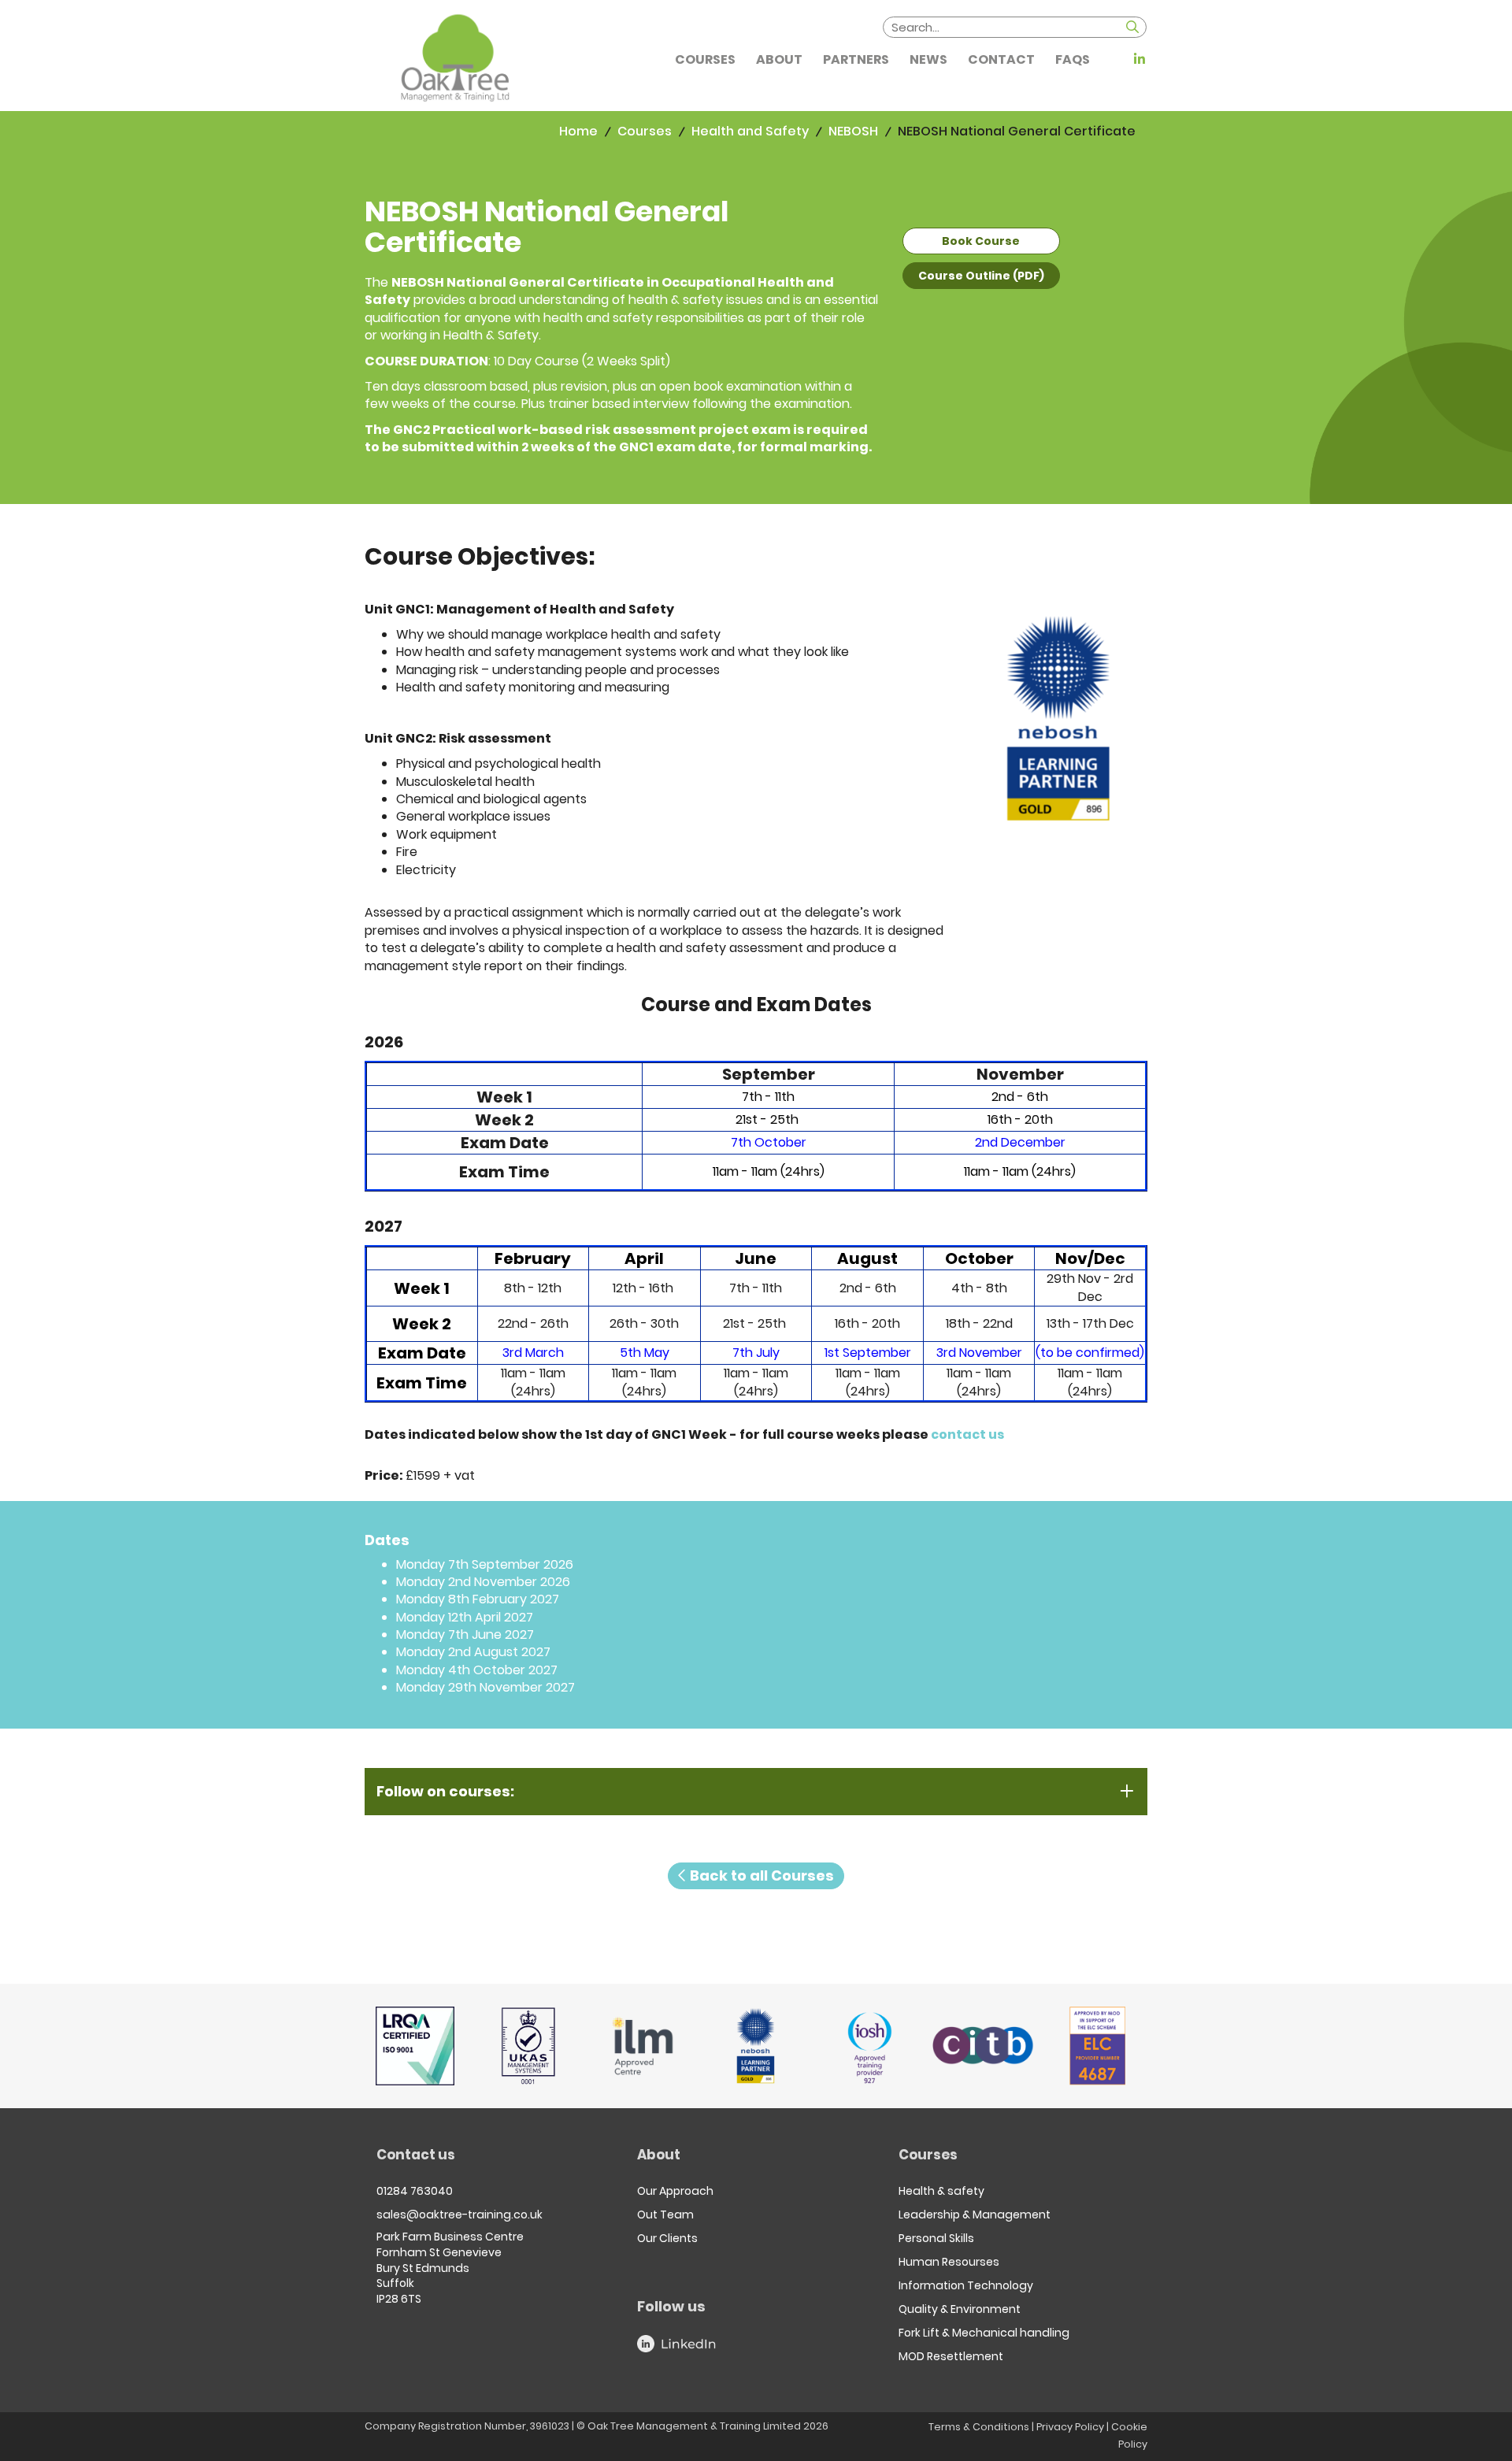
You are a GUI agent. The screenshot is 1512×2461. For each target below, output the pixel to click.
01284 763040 (415, 2191)
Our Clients (667, 2238)
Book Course (981, 241)
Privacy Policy (1070, 2427)
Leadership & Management (975, 2215)
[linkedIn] (1138, 59)
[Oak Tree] (455, 58)
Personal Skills (936, 2238)
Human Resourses (949, 2262)
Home (578, 131)
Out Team (665, 2215)
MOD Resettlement (951, 2356)
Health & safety (941, 2191)
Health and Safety (750, 131)
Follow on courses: (445, 1792)
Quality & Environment (960, 2309)
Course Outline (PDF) (981, 276)
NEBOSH (853, 131)
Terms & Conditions (979, 2427)
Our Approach (675, 2191)
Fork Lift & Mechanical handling (984, 2333)
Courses (645, 131)
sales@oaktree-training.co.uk (460, 2215)
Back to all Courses (760, 1875)
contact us (969, 1434)
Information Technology (966, 2285)
